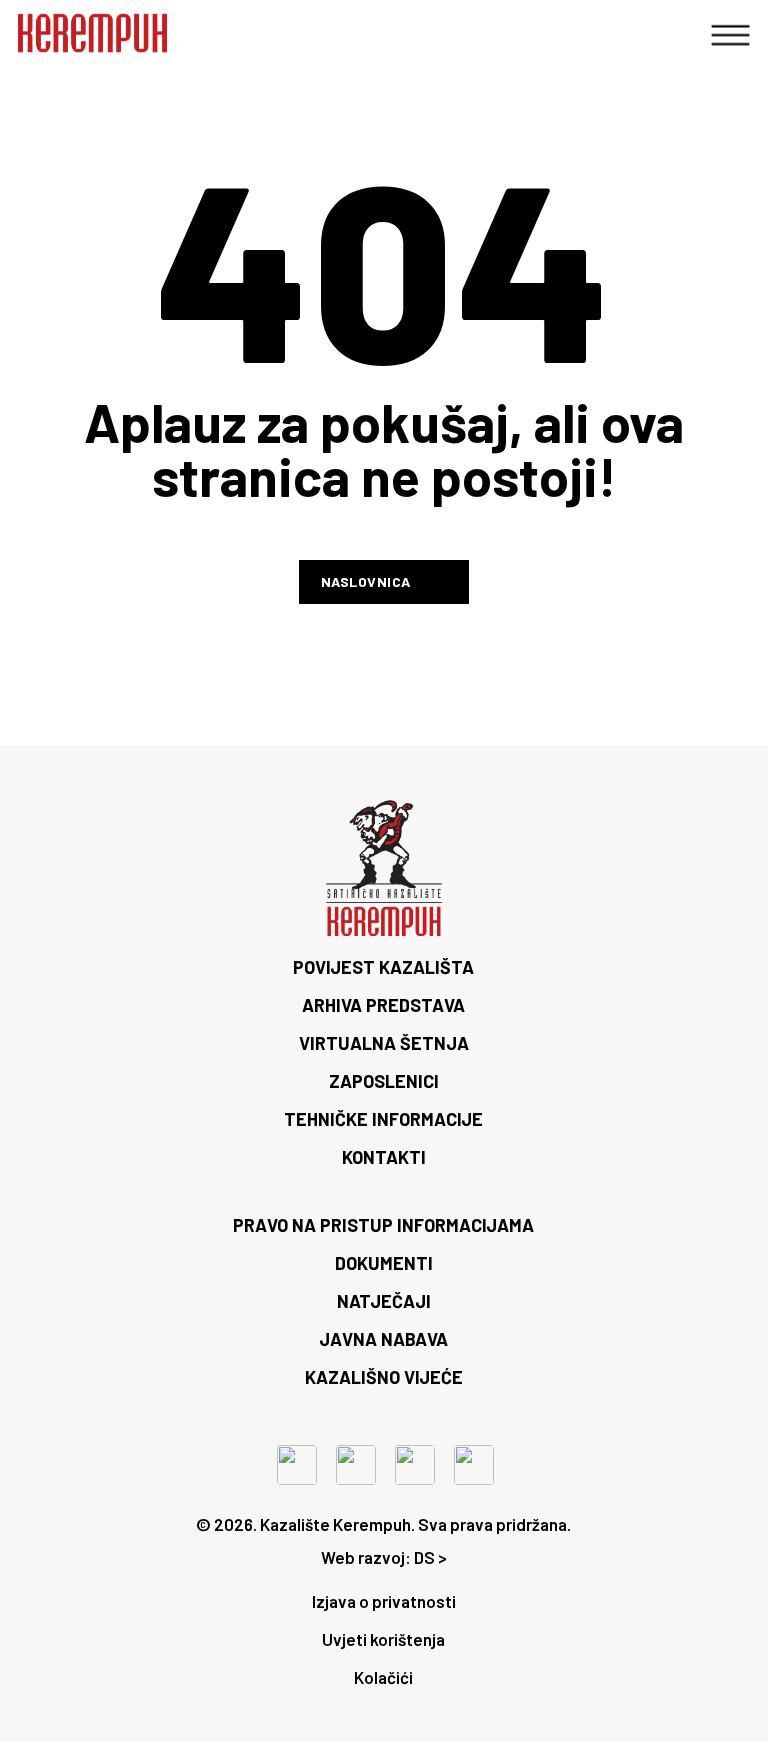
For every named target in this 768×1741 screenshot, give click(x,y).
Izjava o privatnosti (384, 1601)
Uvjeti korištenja (383, 1639)
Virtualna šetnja (384, 1043)
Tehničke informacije (383, 1119)
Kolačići (383, 1677)
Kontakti (384, 1157)
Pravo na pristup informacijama (383, 1225)
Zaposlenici (384, 1081)
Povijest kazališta (383, 967)
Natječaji (384, 1301)
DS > (430, 1557)
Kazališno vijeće (384, 1377)
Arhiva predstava (383, 1005)
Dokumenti (384, 1263)
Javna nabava (383, 1339)
